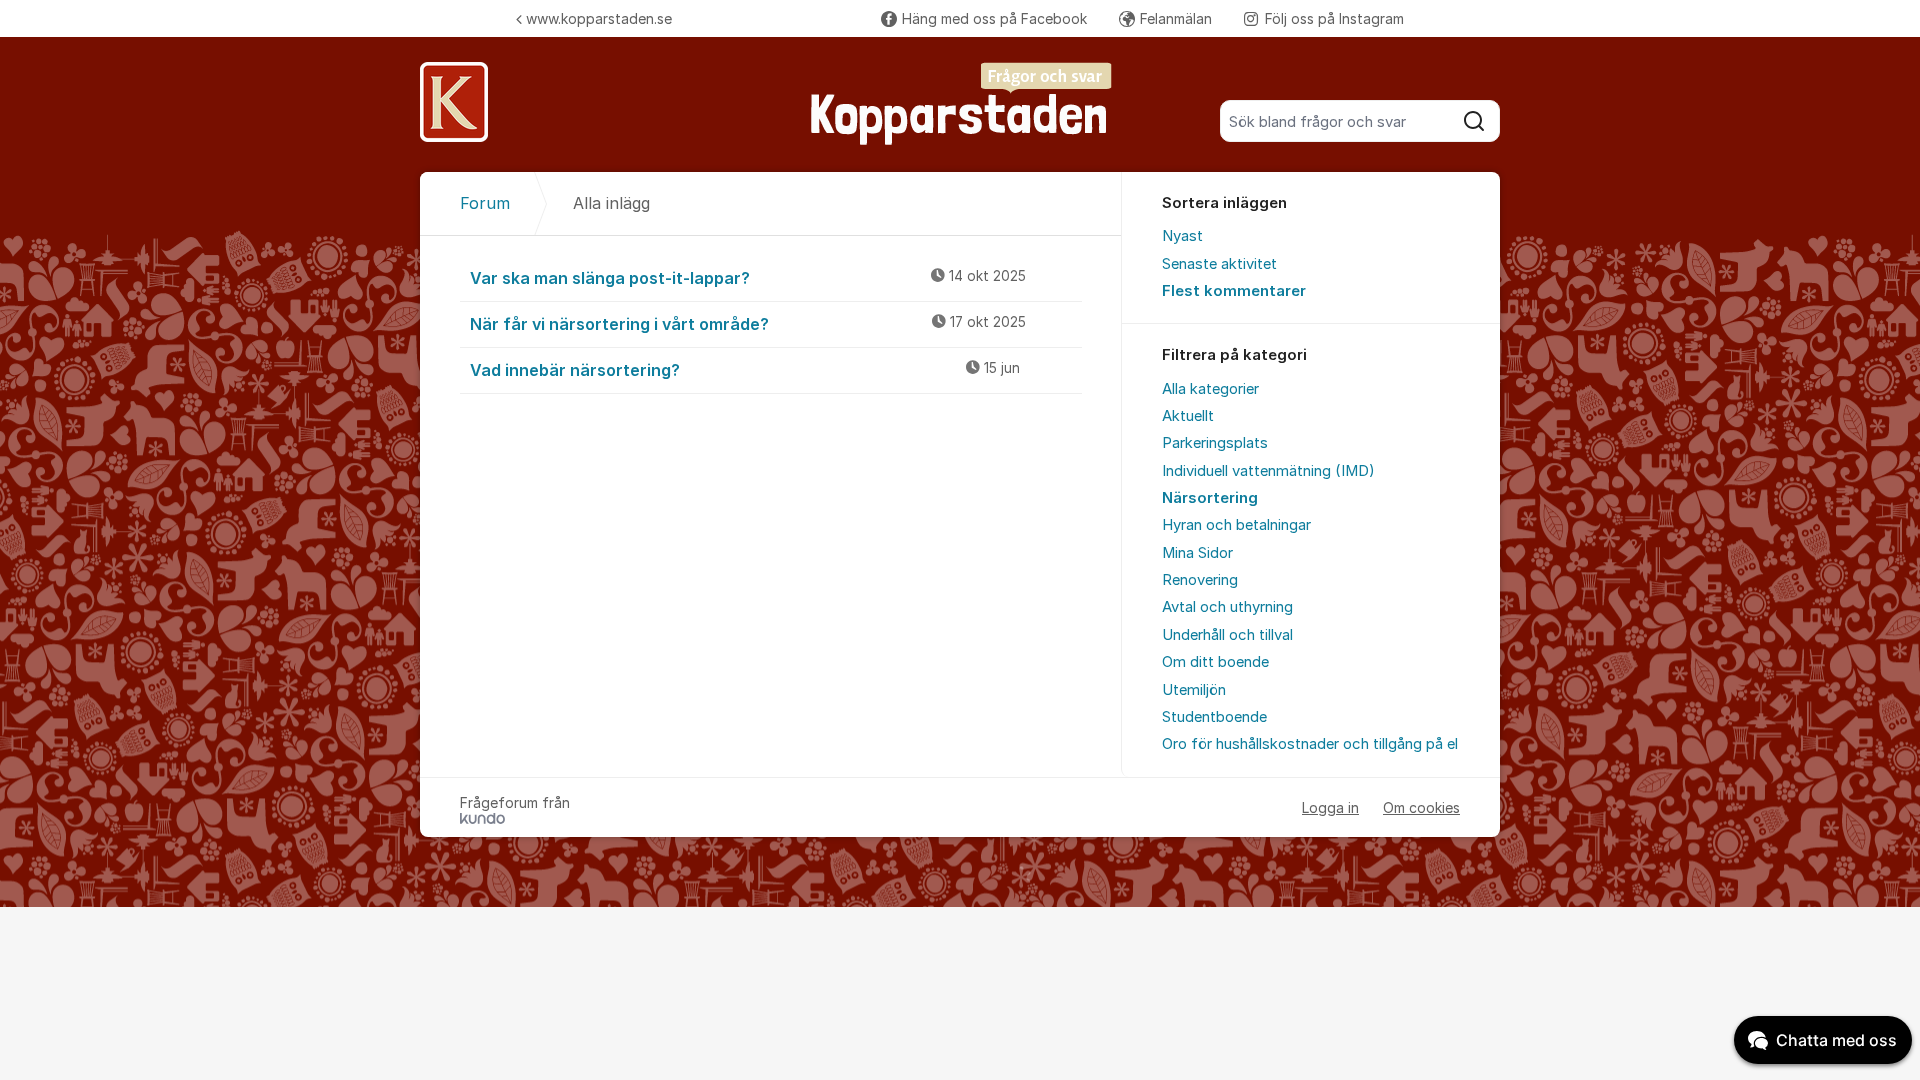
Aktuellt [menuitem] (1188, 416)
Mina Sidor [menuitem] (1197, 553)
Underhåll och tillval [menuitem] (1227, 635)
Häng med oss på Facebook (994, 18)
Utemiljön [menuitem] (1194, 690)
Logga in (1330, 807)
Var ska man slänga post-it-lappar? (748, 278)
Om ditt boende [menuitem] (1215, 662)
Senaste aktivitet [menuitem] (1219, 264)
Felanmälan (1176, 18)
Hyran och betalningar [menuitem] (1236, 525)
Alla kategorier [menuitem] (1210, 389)
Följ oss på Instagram (1334, 18)
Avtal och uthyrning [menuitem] (1227, 607)
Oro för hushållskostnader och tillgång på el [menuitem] (1310, 744)
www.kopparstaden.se (599, 18)
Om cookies (1421, 807)
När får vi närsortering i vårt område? (748, 324)
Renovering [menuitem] (1200, 580)
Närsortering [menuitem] (1210, 498)
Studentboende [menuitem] (1214, 717)
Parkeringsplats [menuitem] (1215, 443)
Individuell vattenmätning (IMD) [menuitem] (1268, 471)
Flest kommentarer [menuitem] (1234, 291)
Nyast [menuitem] (1182, 236)
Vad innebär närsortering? (745, 370)
